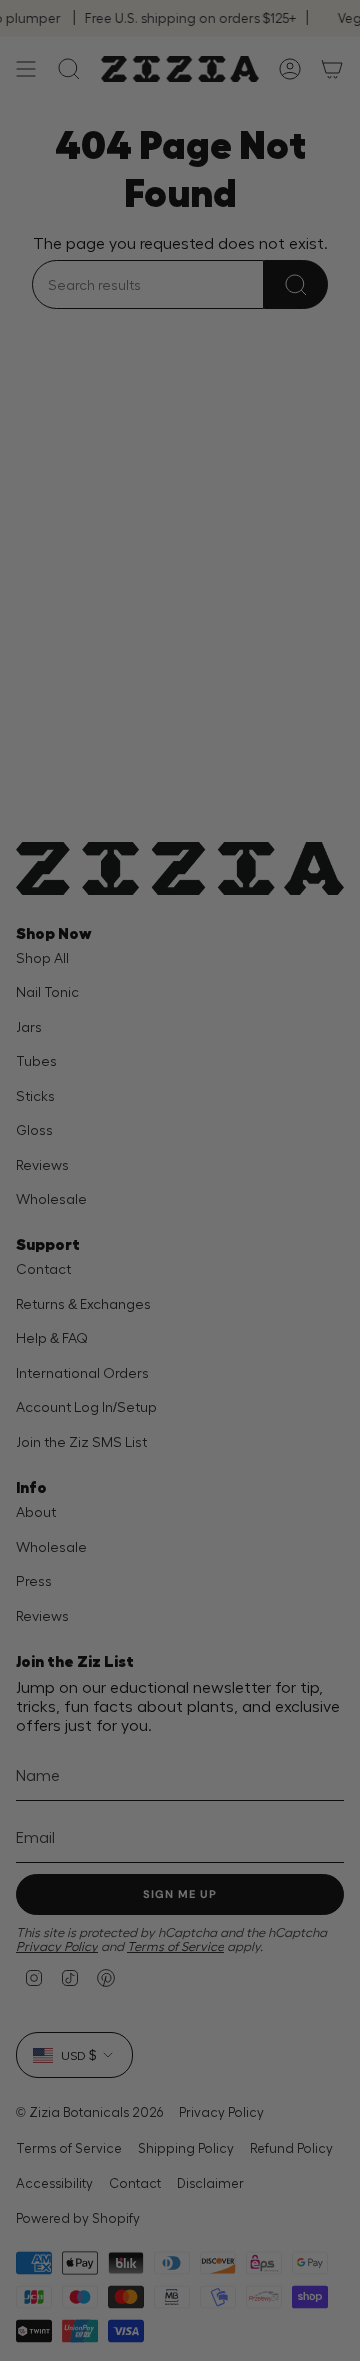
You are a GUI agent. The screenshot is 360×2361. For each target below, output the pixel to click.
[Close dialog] (332, 949)
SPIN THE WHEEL (180, 1440)
